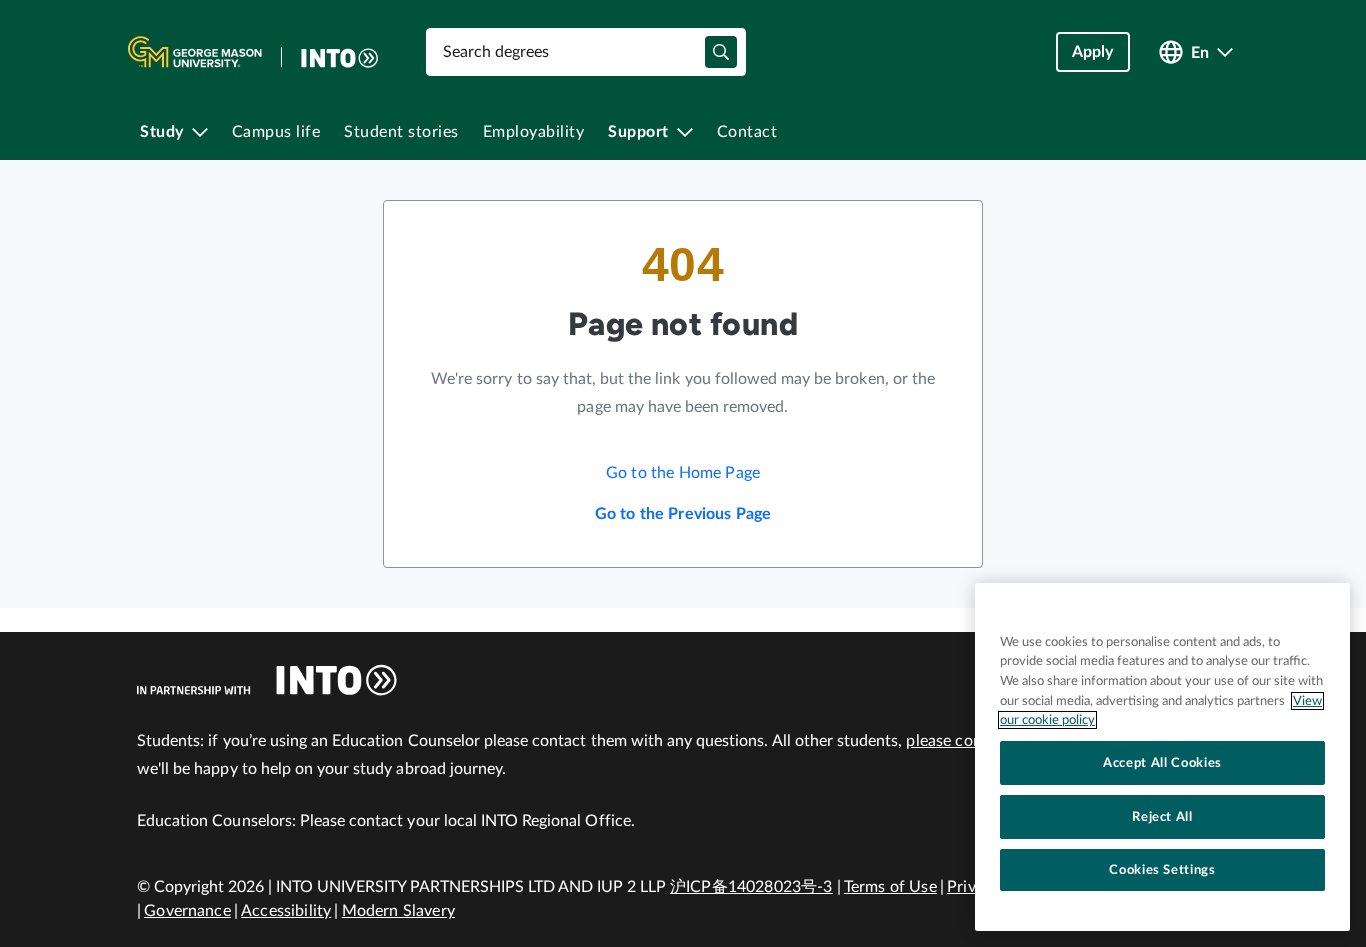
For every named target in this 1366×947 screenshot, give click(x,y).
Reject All (1162, 817)
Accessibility (286, 911)
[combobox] (586, 52)
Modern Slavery (398, 911)
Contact (747, 132)
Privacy (973, 887)
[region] (1162, 757)
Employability (534, 132)
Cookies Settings (1162, 870)
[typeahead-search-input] (721, 52)
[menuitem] (174, 132)
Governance (187, 911)
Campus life (276, 132)
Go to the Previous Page (683, 514)
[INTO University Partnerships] (267, 680)
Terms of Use (890, 887)
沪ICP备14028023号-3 (751, 887)
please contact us (968, 741)
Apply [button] (1093, 52)
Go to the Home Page (683, 473)
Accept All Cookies (1162, 763)
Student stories (401, 132)
